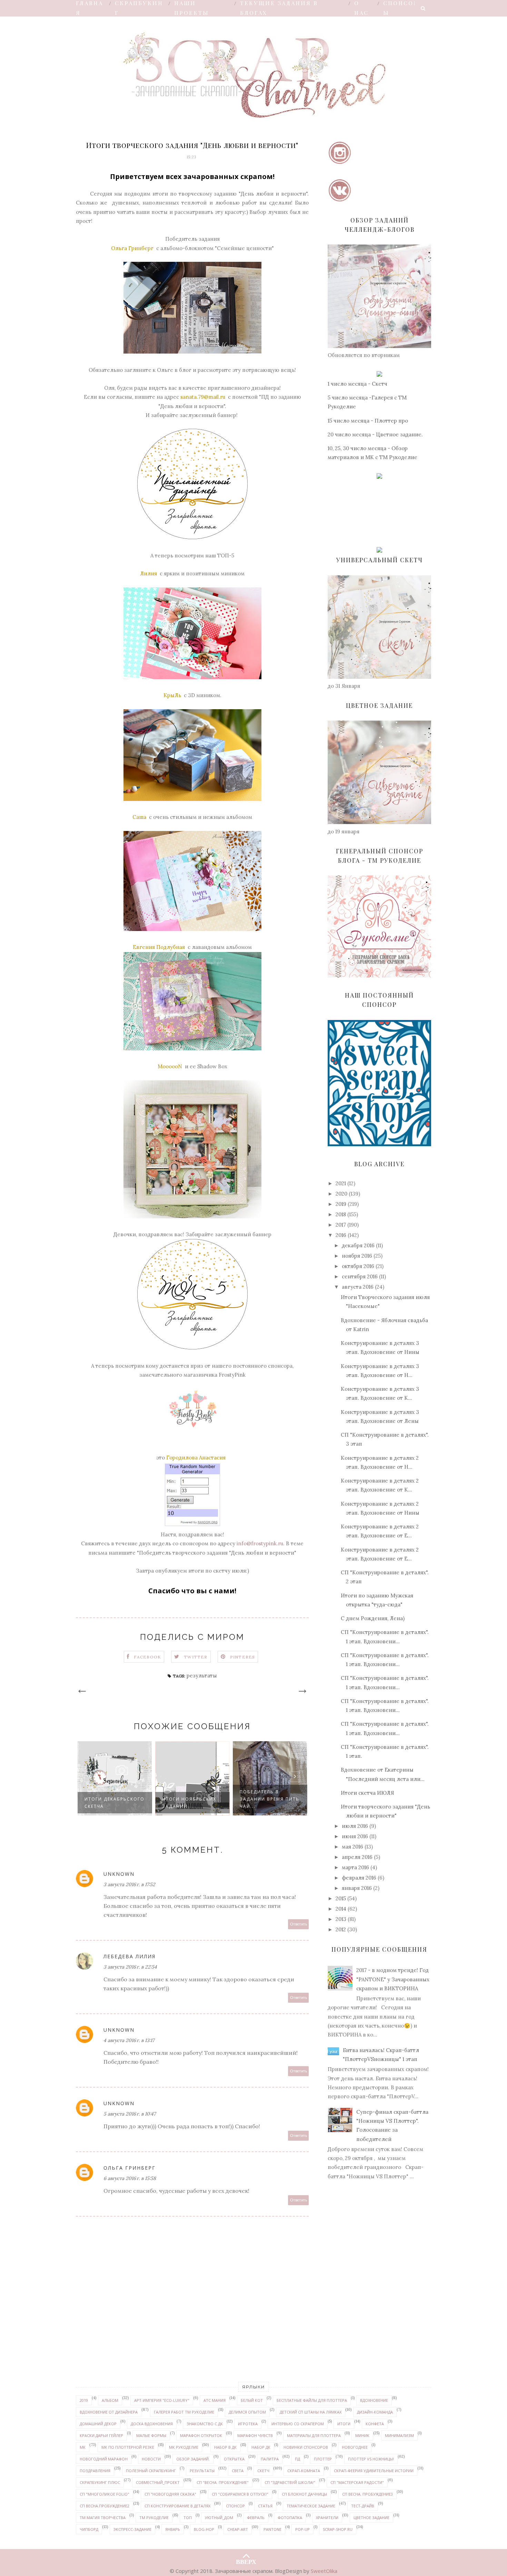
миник (362, 2435)
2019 (341, 1204)
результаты (202, 1676)
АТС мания (215, 2400)
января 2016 (357, 1888)
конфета (375, 2424)
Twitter (196, 1657)
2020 (341, 1194)
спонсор (235, 2506)
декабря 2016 (358, 1245)
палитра (270, 2459)
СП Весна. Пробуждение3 (367, 2494)
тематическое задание (311, 2506)
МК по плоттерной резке (128, 2447)
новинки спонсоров (306, 2447)
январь (173, 2529)
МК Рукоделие (184, 2447)
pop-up (302, 2529)
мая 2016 (352, 1847)
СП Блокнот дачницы (304, 2494)
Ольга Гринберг (130, 2168)
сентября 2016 (360, 1276)
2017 (341, 1225)
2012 (341, 1929)
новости (151, 2459)
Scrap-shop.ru (338, 2529)
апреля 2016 (357, 1857)
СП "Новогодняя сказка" (170, 2494)
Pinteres (243, 1657)
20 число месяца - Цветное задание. (375, 434)
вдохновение (374, 2400)
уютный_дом (219, 2518)
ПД (297, 2459)
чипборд (89, 2529)
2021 (341, 1183)
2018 (341, 1214)
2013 (341, 1919)
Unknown (119, 1874)
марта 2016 (355, 1867)
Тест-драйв (363, 2506)
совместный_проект (158, 2482)
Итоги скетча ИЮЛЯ (367, 1793)
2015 (341, 1898)
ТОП (188, 2518)
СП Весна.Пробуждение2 (105, 2506)
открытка (234, 2459)
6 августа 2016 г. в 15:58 (130, 2178)
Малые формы (151, 2435)
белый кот (252, 2400)
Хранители (327, 2518)
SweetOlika (324, 2571)
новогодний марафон (104, 2459)
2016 (341, 1235)
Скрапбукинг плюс (100, 2482)
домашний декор (98, 2424)
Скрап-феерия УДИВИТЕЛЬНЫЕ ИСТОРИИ (374, 2471)
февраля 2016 (359, 1878)
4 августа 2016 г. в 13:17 (129, 2040)
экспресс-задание (132, 2529)
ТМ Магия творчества (103, 2518)
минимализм (399, 2435)
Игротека (248, 2424)
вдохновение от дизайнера (109, 2412)
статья (265, 2506)
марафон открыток (201, 2435)
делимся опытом (247, 2412)
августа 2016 (358, 1287)
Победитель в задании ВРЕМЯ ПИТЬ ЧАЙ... (192, 1799)
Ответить (299, 1924)
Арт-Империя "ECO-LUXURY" (162, 2400)
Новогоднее (355, 2447)
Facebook (148, 1657)
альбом (110, 2400)
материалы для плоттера (314, 2435)
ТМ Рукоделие (154, 2518)
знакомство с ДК (205, 2424)
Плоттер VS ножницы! (371, 2459)
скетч (263, 2471)
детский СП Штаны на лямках (311, 2412)
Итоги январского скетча (267, 1803)
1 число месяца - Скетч (357, 384)
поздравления (95, 2471)
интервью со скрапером (298, 2424)
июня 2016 (355, 1836)
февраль (256, 2518)
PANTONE (272, 2529)
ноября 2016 (357, 1256)
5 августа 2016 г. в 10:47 (130, 2114)
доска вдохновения (152, 2424)
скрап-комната (304, 2471)
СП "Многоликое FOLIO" (105, 2494)
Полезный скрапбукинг (151, 2471)
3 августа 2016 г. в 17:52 (129, 1884)
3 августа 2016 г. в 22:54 (130, 1967)
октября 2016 (358, 1266)
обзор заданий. (193, 2459)
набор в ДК (225, 2447)
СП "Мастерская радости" (357, 2482)
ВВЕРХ (246, 2560)
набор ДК (261, 2447)
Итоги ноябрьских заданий (112, 1803)
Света (238, 2471)
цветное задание (371, 2518)
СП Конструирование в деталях (177, 2506)
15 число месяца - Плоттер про (368, 421)
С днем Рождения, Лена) (373, 1618)
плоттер (323, 2459)
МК (83, 2447)
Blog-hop (204, 2529)
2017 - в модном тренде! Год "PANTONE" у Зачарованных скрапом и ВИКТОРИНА (393, 1979)
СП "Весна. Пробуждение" (223, 2482)
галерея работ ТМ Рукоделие (184, 2412)
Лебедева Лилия (130, 1956)
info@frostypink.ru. (261, 1543)
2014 (341, 1909)
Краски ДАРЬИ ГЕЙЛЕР (101, 2435)
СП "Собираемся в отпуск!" (240, 2494)
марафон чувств (255, 2435)
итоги (344, 2424)
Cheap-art (238, 2529)
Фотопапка (290, 2518)
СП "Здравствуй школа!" (290, 2482)
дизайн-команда (375, 2412)
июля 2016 (355, 1826)
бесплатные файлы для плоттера (312, 2400)
